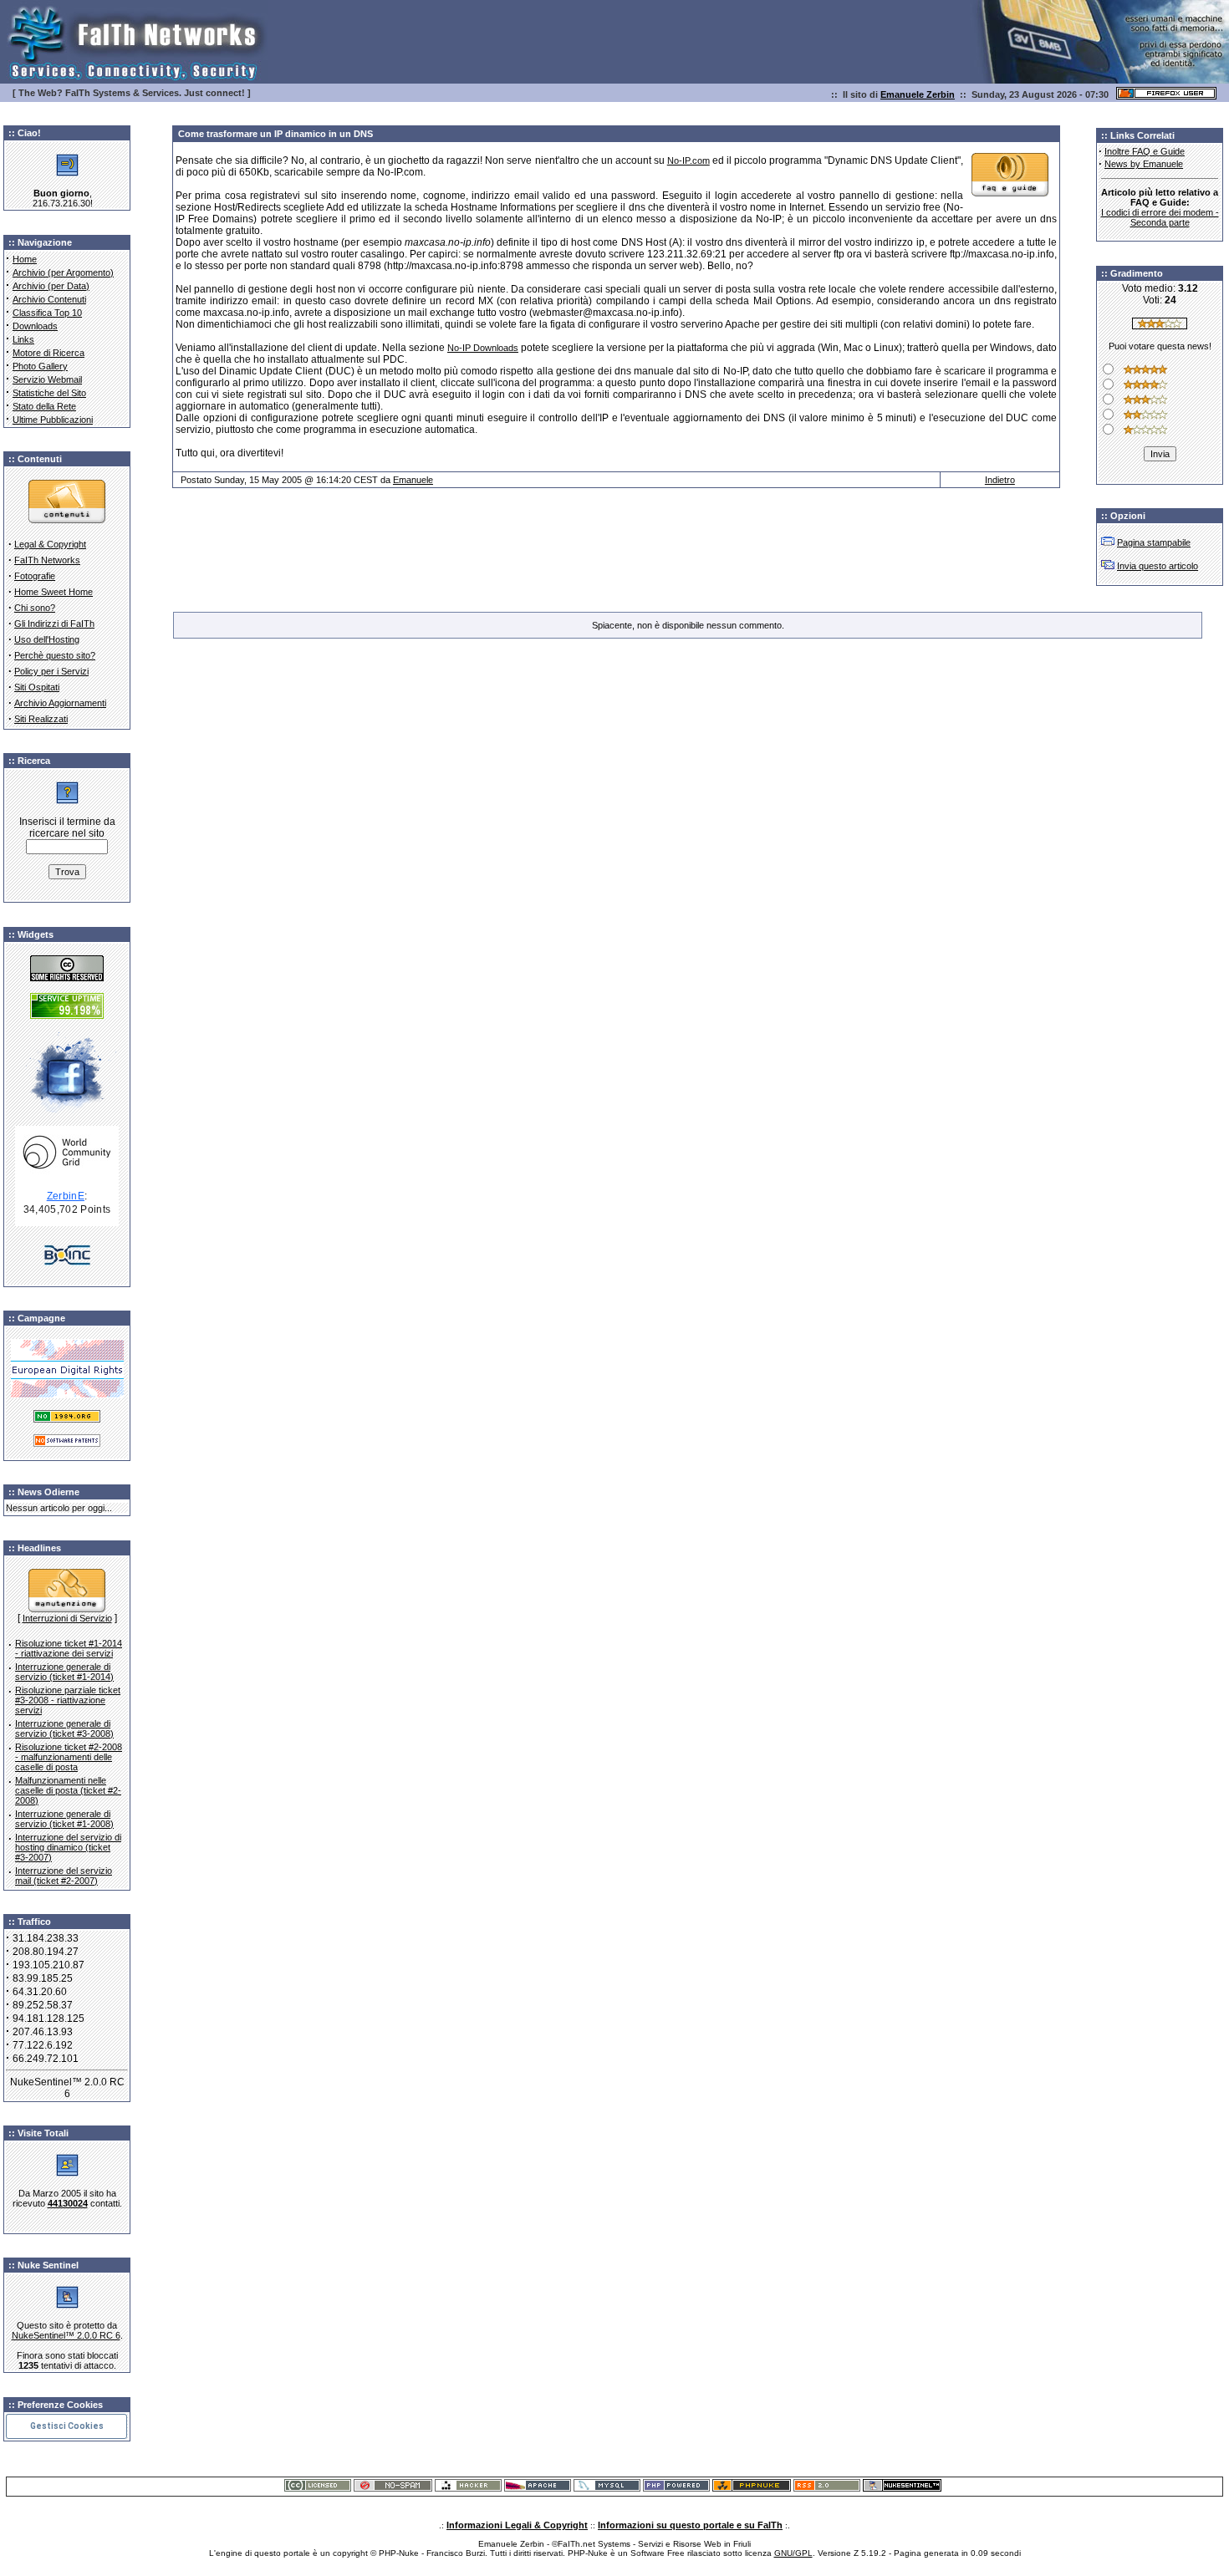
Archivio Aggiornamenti (60, 703)
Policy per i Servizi (51, 671)
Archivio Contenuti (49, 299)
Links (23, 339)
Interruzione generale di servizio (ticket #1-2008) (64, 1819)
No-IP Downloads (483, 348)
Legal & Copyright (50, 544)
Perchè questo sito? (55, 655)
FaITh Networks (47, 560)
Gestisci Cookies (67, 2426)
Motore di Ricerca (48, 353)
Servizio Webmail (47, 379)
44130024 (68, 2203)
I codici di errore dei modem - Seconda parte (1160, 217)
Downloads (35, 326)
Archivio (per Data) (51, 286)
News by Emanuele (1144, 164)
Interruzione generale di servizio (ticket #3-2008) (64, 1728)
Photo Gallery (40, 366)
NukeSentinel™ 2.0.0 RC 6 (66, 2335)
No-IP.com (688, 160)
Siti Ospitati (37, 687)
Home (25, 259)
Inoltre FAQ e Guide (1145, 151)
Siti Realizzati (41, 719)
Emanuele (413, 480)
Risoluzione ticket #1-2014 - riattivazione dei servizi (69, 1648)
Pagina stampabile (1154, 542)
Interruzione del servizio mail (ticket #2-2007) (64, 1876)
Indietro (1000, 480)
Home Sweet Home (54, 592)
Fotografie (35, 576)
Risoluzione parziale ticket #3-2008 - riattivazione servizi (68, 1700)
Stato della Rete (44, 406)
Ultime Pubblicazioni (53, 420)
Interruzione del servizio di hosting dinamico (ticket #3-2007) (68, 1847)
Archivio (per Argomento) (63, 272)
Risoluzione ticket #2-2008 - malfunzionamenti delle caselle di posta (69, 1757)
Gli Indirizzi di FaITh (54, 624)
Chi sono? (35, 608)
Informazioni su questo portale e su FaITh (690, 2525)
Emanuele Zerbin (918, 94)
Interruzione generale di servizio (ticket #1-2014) (64, 1672)
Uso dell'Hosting (47, 639)
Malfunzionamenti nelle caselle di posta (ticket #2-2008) (68, 1790)
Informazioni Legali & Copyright (517, 2525)
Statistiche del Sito (49, 393)
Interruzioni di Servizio (67, 1618)
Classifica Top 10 (47, 313)
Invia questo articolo (1158, 566)
